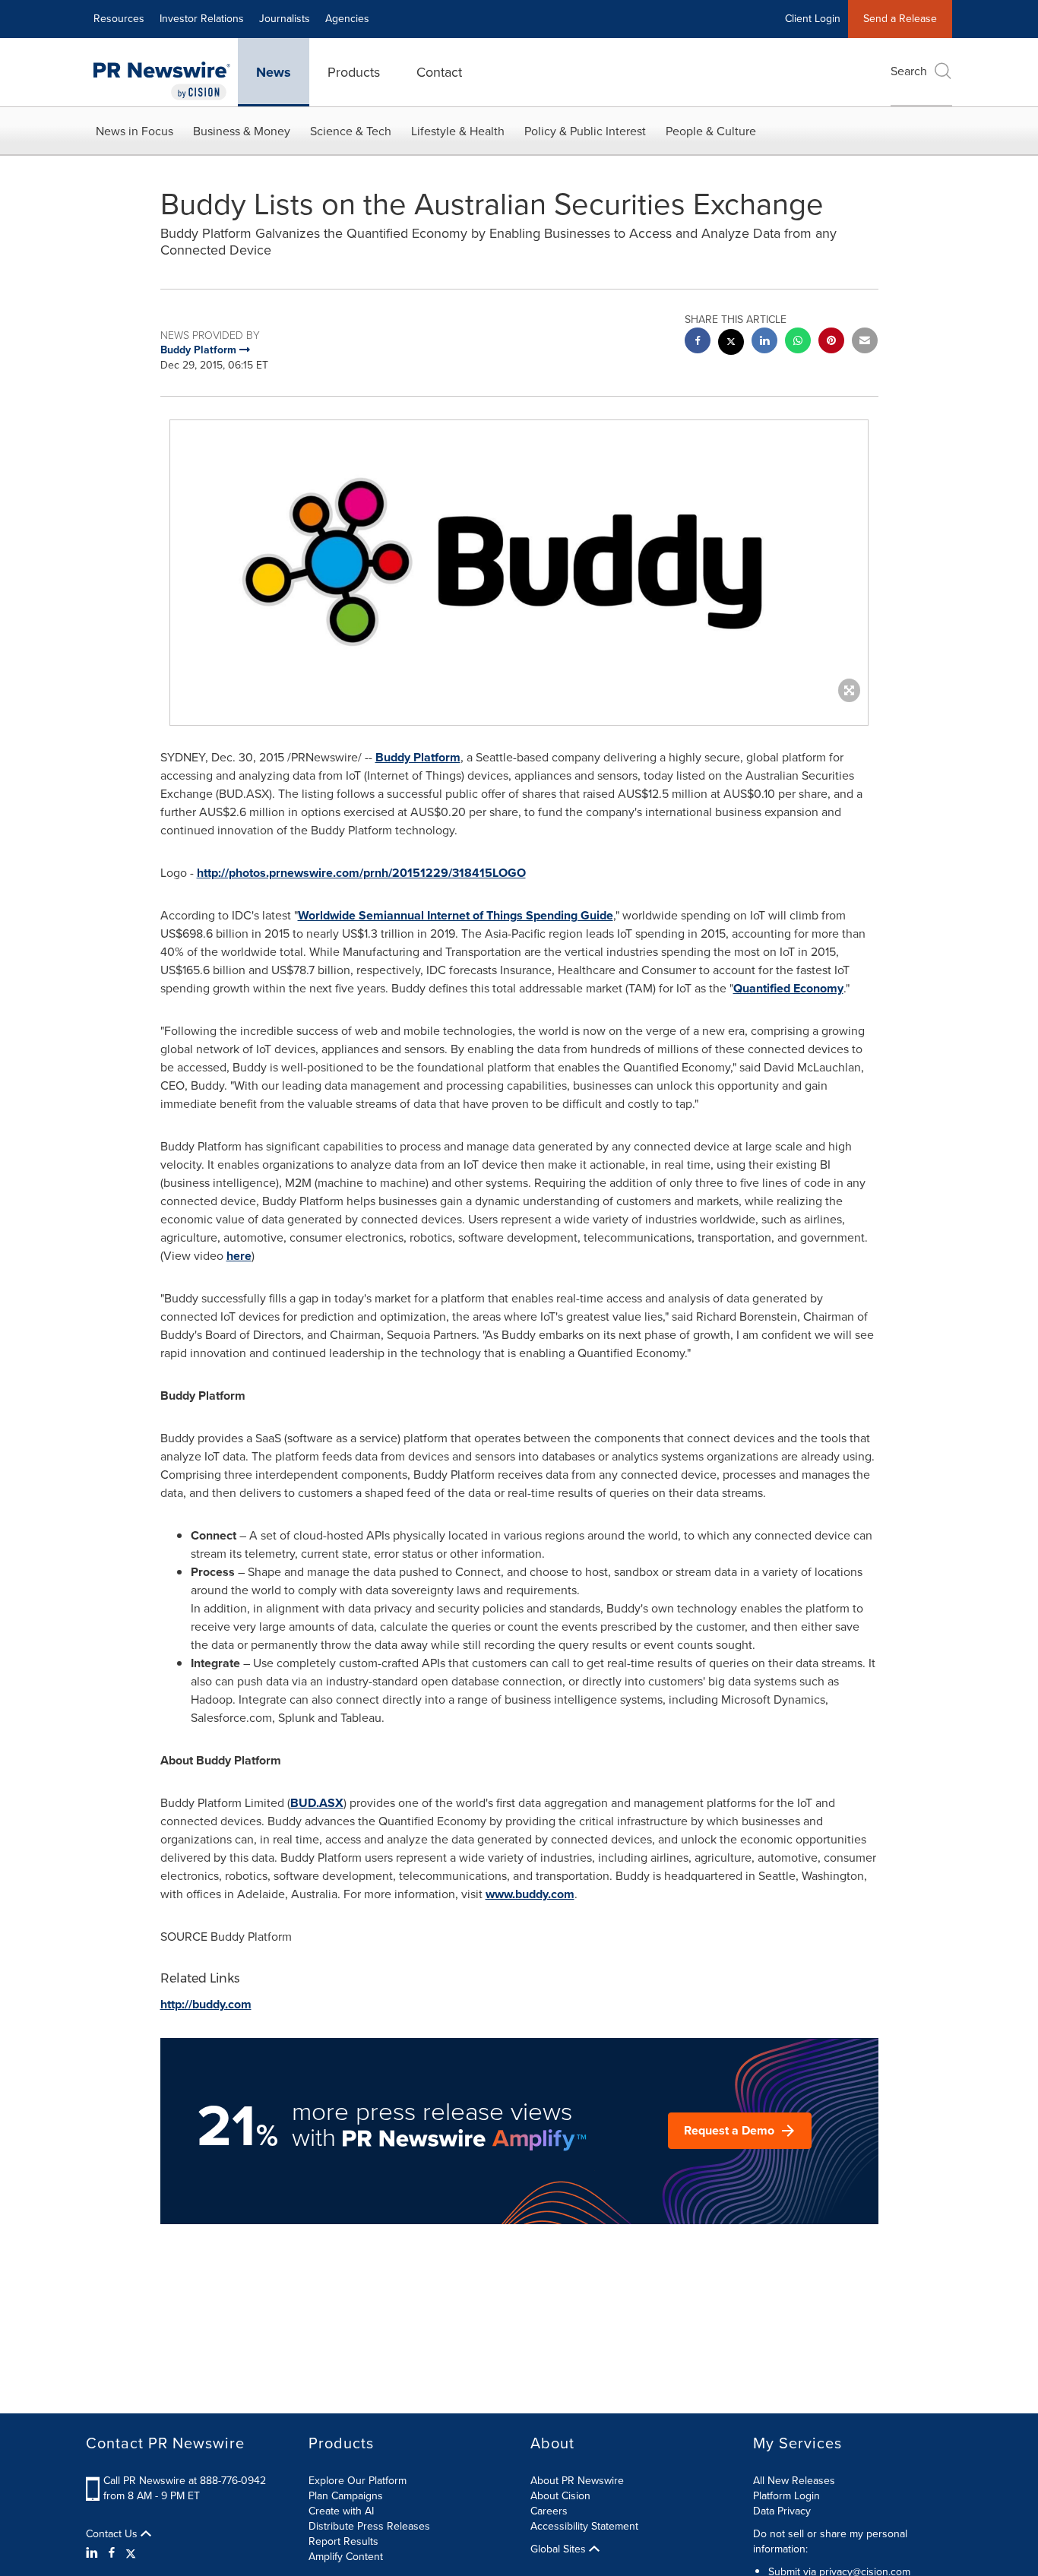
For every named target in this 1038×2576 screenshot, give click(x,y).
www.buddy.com (530, 1894)
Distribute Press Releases (369, 2526)
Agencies (347, 19)
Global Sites (560, 2549)
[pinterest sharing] (831, 342)
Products (354, 72)
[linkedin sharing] (764, 342)
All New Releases (794, 2481)
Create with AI (341, 2511)
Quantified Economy (788, 988)
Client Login (813, 19)
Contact (439, 72)
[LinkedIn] (94, 2553)
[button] (519, 557)
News (274, 72)
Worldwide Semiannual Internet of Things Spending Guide (456, 915)
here (239, 1256)
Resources (119, 19)
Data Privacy (782, 2511)
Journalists (285, 19)
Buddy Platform (418, 757)
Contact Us (113, 2534)
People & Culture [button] (711, 131)
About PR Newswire (577, 2481)
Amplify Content (346, 2557)
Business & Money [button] (242, 131)
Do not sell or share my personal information (830, 2541)
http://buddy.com (206, 2004)
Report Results (343, 2541)
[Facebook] (112, 2553)
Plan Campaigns (346, 2496)
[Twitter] (131, 2553)
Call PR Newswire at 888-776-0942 (185, 2481)
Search (909, 71)
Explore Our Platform (358, 2481)
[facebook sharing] (698, 342)
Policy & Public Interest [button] (585, 131)
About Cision (560, 2496)
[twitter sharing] (731, 344)
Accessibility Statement (584, 2526)
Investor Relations (202, 19)
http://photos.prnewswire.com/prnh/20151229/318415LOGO (361, 873)
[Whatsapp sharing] (798, 342)
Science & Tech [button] (351, 131)
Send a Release (900, 19)
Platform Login (786, 2496)
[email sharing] (865, 342)
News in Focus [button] (134, 131)
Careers (549, 2511)
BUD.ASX (317, 1803)
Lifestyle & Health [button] (458, 131)
